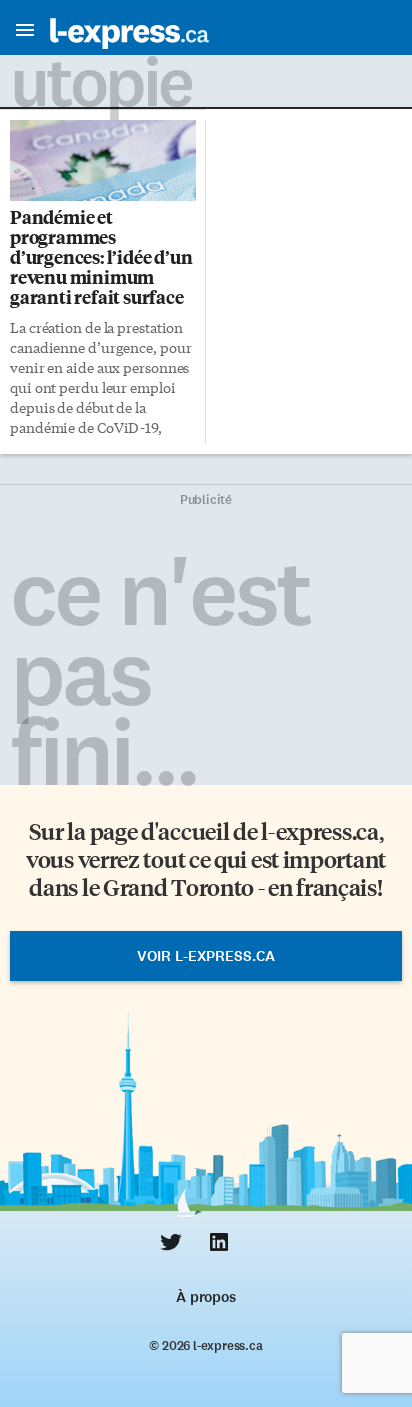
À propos (205, 1297)
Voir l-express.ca (206, 956)
